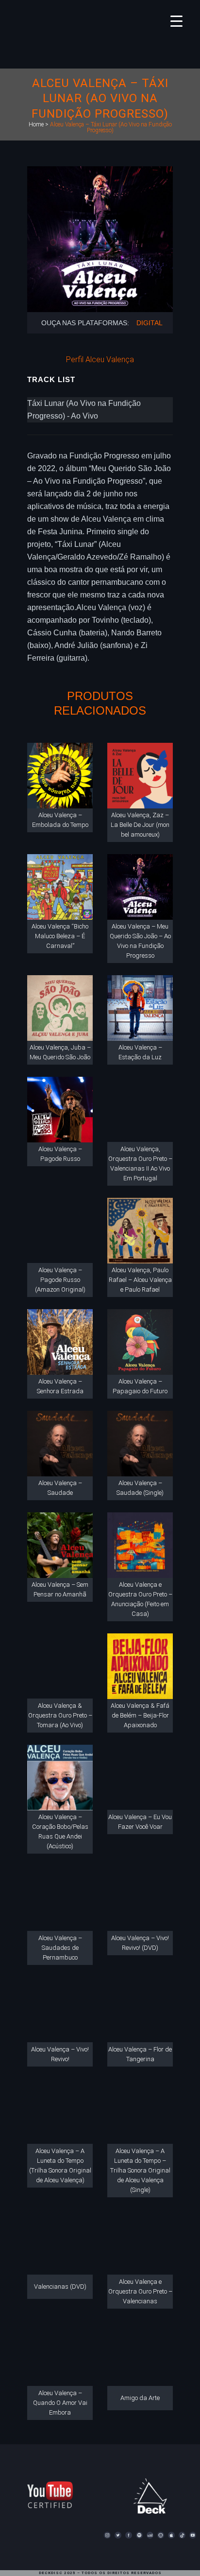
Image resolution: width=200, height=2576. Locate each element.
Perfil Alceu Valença (100, 359)
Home (36, 124)
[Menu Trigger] (176, 21)
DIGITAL (150, 323)
